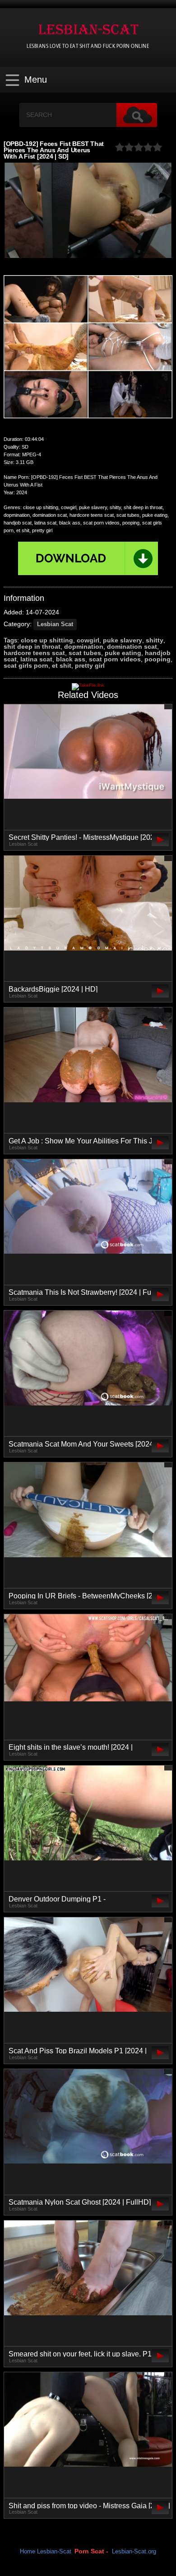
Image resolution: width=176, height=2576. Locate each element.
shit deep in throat (32, 646)
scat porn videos (115, 659)
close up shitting (47, 640)
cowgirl (88, 640)
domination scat (132, 646)
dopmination (84, 646)
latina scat (36, 659)
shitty (155, 640)
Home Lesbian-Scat (46, 2552)
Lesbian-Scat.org (134, 2552)
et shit (62, 665)
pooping (157, 659)
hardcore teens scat (34, 653)
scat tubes (85, 653)
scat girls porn (26, 665)
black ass (71, 659)
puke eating (123, 653)
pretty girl (90, 665)
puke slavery (123, 640)
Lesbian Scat (55, 624)
